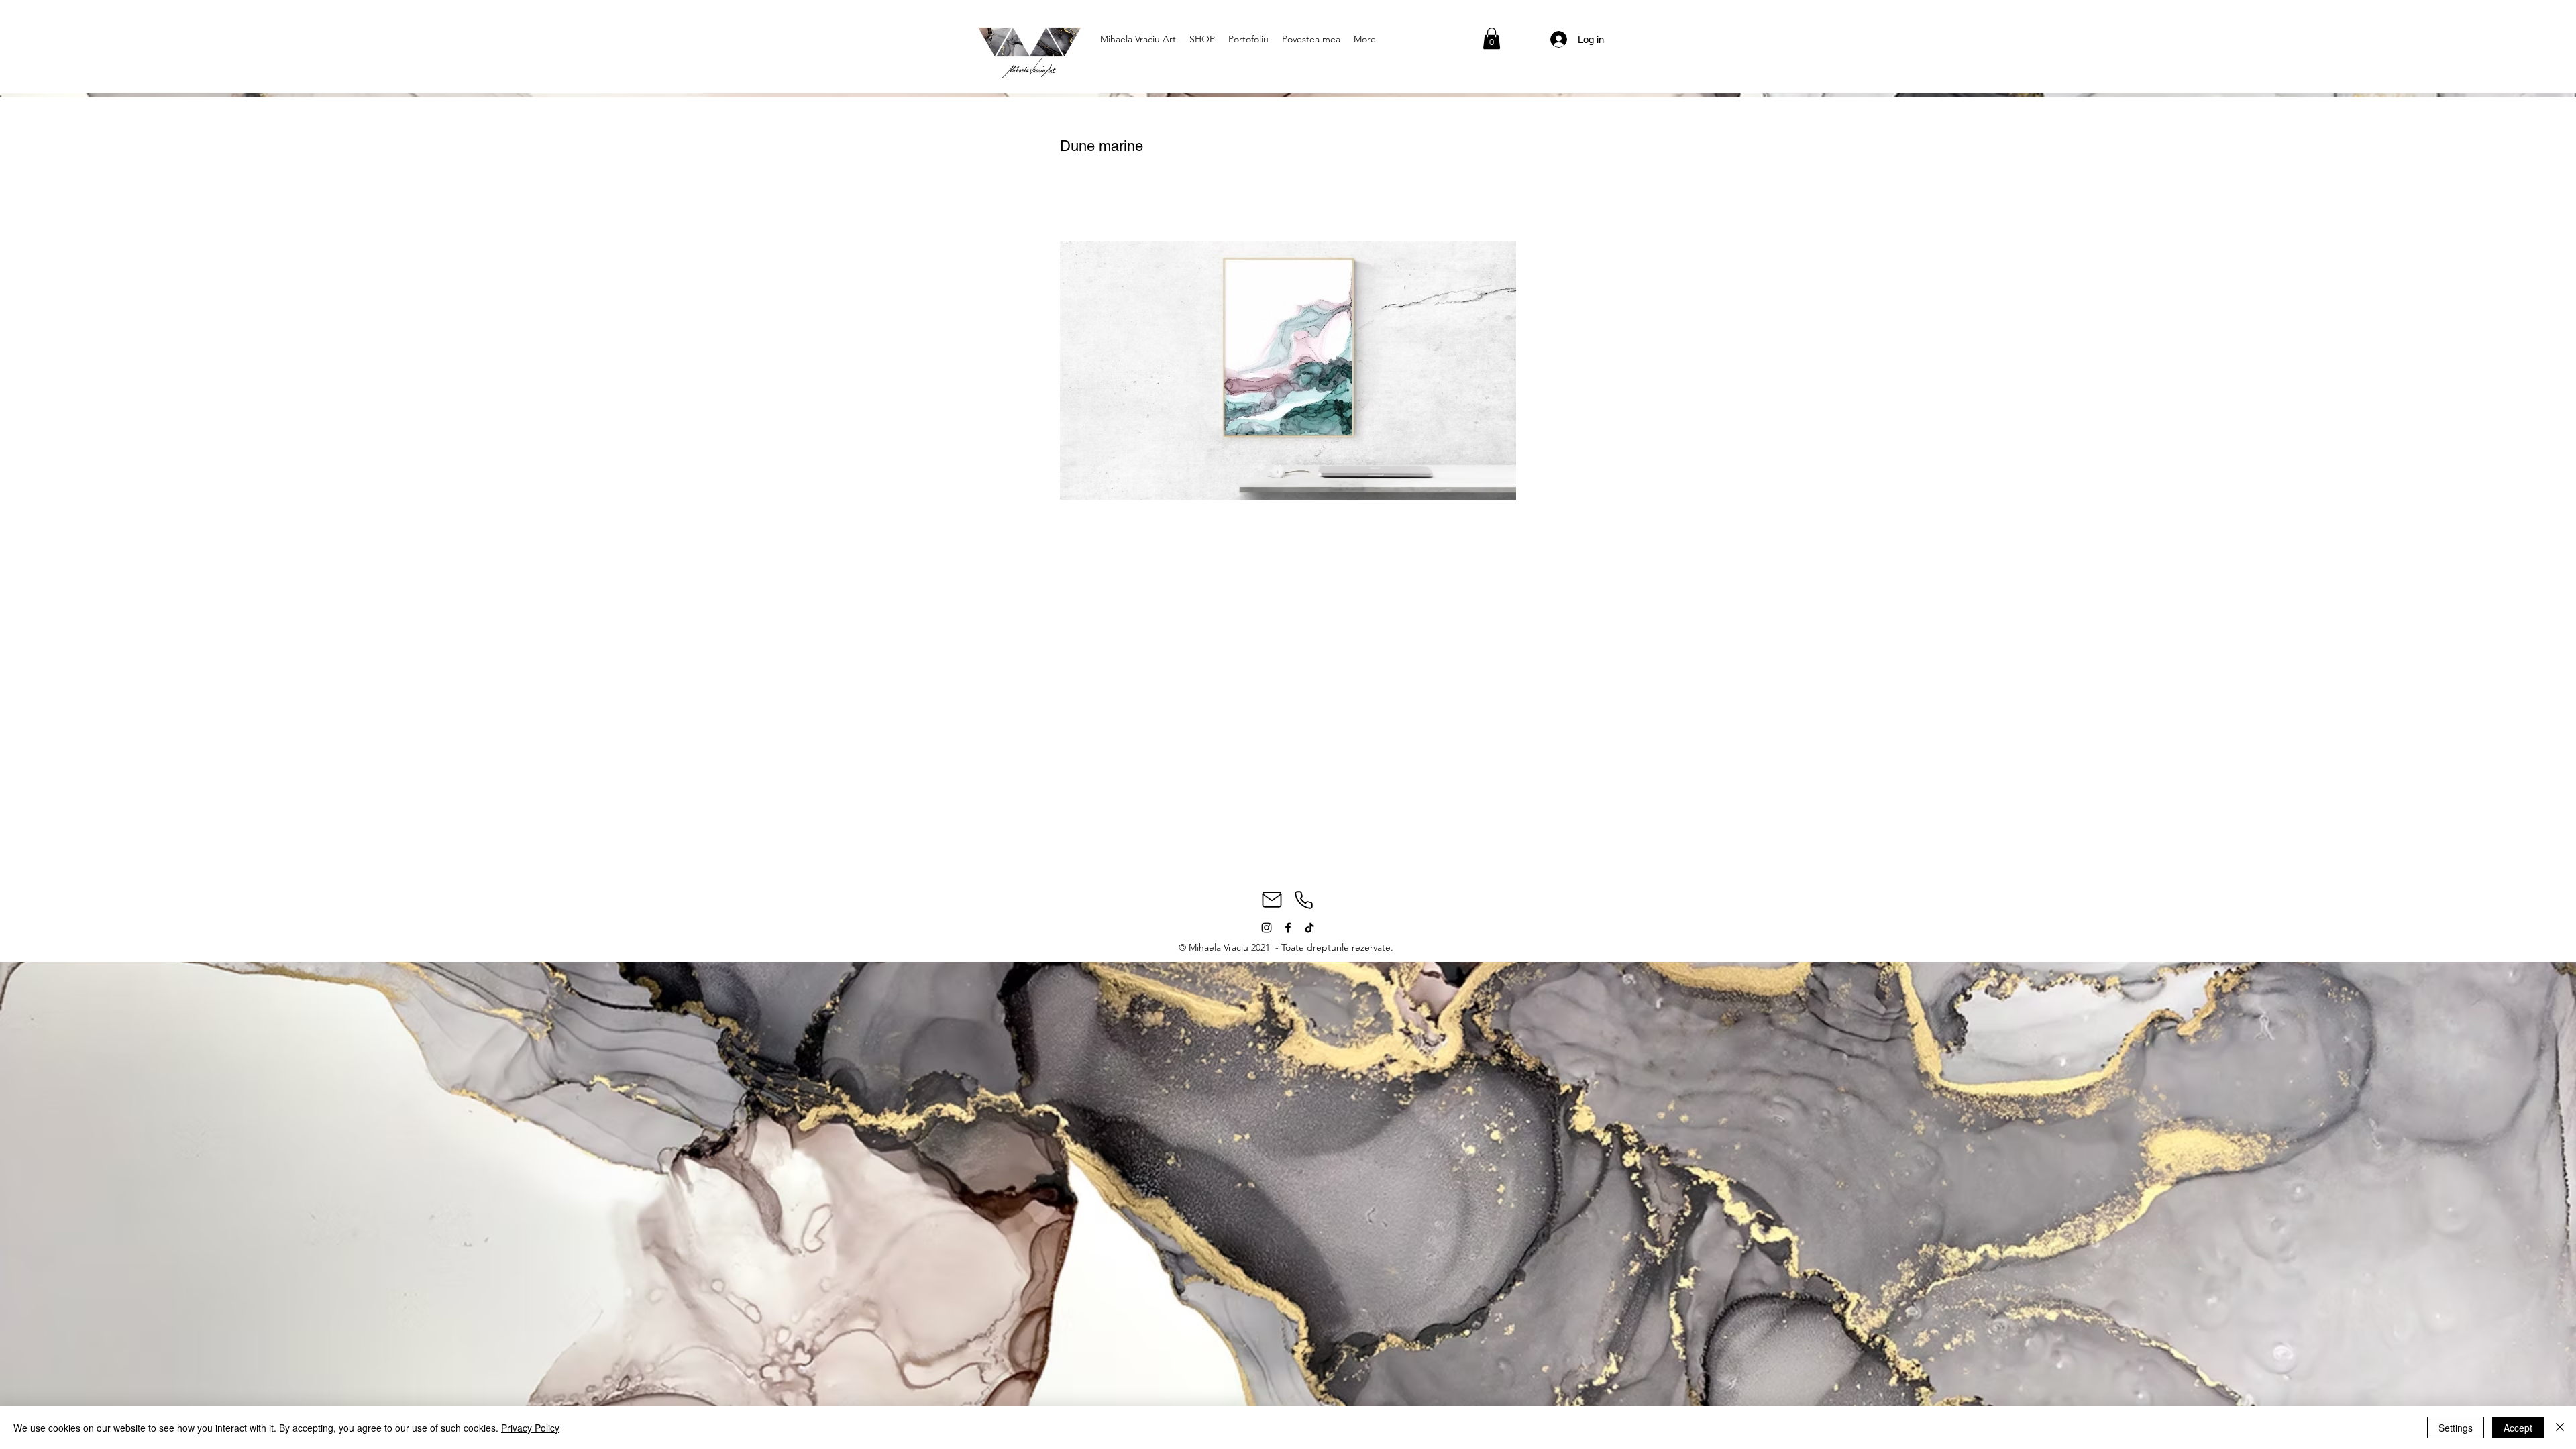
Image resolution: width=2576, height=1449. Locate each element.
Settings (2456, 1428)
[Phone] (1303, 900)
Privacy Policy (530, 1428)
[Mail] (1272, 900)
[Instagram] (1267, 928)
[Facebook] (1288, 928)
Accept (2518, 1428)
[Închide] (2560, 1428)
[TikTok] (1309, 928)
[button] (1492, 38)
